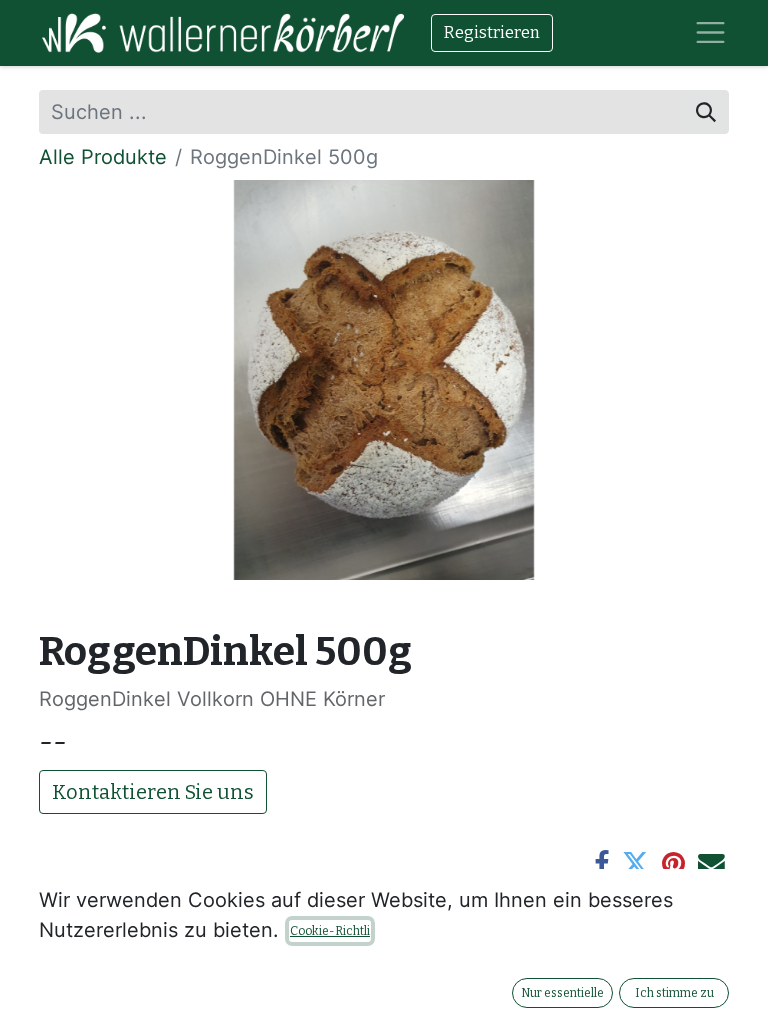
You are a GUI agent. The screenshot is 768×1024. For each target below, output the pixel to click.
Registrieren (492, 32)
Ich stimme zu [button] (674, 993)
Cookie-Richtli (330, 931)
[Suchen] (706, 112)
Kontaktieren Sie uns (153, 792)
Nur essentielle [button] (562, 993)
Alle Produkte (103, 157)
